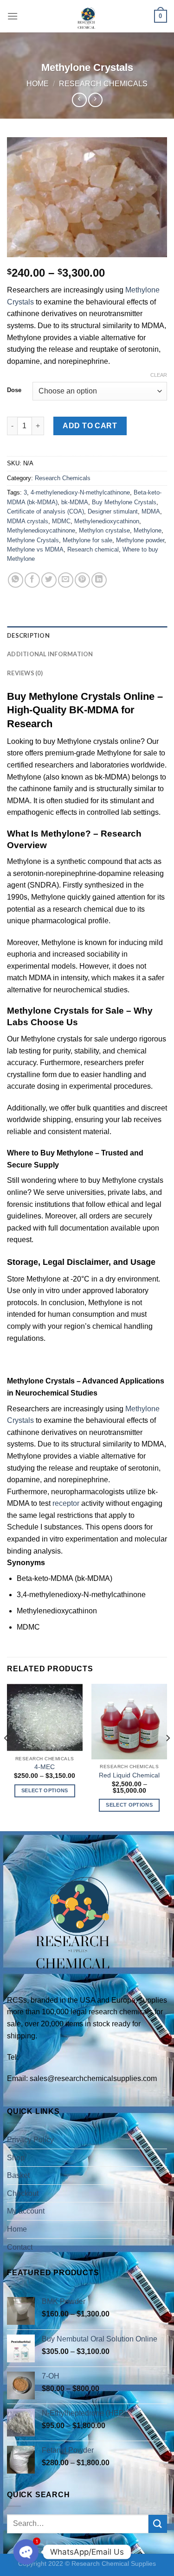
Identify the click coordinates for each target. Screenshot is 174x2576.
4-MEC (45, 1767)
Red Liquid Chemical (129, 1775)
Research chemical (93, 549)
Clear (159, 375)
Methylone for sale (87, 540)
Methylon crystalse (104, 530)
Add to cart (90, 426)
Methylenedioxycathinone (41, 530)
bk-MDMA (75, 502)
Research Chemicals (103, 84)
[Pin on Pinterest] (82, 580)
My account (26, 2211)
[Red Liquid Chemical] (129, 1722)
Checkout (23, 2193)
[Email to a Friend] (66, 580)
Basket (18, 2175)
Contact (20, 2247)
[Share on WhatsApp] (16, 580)
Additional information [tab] (50, 654)
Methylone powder (140, 540)
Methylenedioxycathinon (107, 521)
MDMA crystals (28, 521)
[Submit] (158, 2524)
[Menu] (13, 16)
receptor (66, 1503)
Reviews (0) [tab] (25, 673)
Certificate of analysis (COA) (45, 511)
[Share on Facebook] (32, 580)
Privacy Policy (30, 2140)
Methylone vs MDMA (35, 549)
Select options (45, 1790)
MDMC (61, 521)
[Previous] (6, 1757)
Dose (14, 390)
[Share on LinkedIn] (99, 580)
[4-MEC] (45, 1717)
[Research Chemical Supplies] (87, 16)
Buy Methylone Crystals (124, 502)
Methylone (148, 530)
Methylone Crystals (33, 540)
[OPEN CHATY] (26, 2552)
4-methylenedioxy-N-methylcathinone (80, 492)
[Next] (168, 1757)
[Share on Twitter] (49, 580)
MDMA (151, 511)
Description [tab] (28, 635)
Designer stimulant (113, 511)
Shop (16, 2158)
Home (38, 84)
